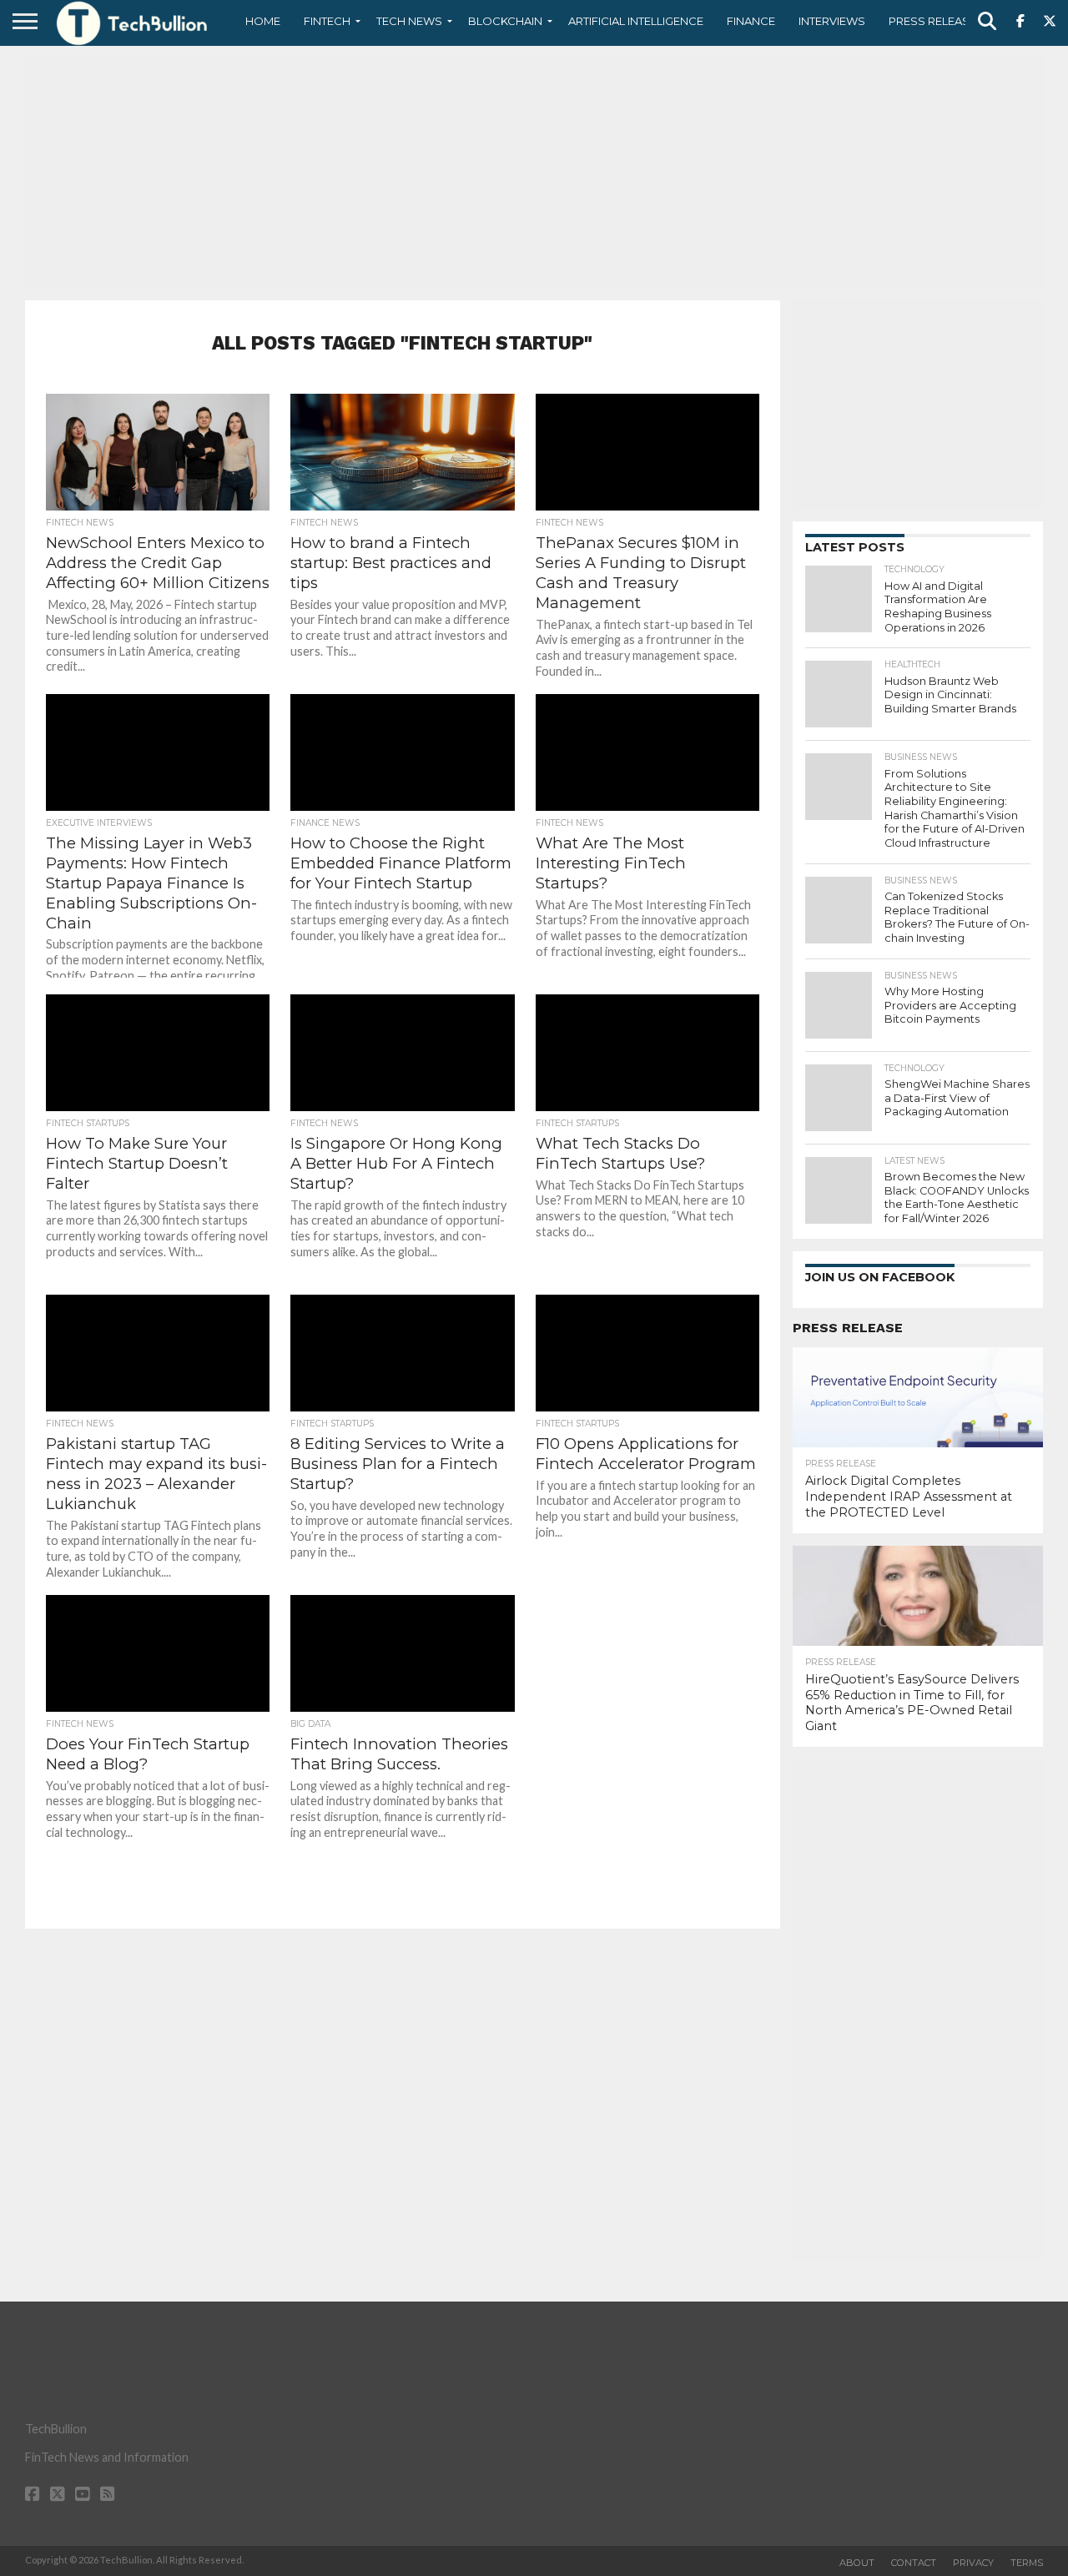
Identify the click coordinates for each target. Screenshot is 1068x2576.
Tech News (409, 21)
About (857, 2563)
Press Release (932, 21)
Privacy (973, 2563)
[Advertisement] (534, 171)
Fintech (327, 21)
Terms (1027, 2563)
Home (263, 21)
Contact (914, 2563)
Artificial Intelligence (636, 21)
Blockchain (505, 21)
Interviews (832, 21)
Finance (751, 21)
